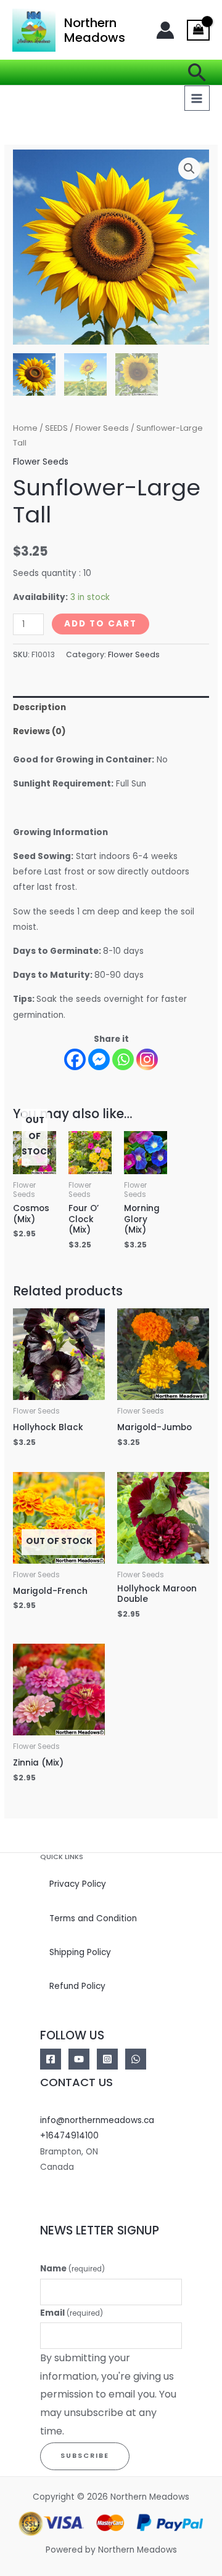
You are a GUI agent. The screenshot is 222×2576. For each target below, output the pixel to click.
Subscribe (85, 2456)
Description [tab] (39, 707)
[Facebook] (75, 1059)
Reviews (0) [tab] (39, 731)
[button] (197, 72)
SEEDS (56, 428)
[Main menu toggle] (197, 98)
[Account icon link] (165, 30)
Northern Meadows (95, 30)
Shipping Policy (80, 1952)
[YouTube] (79, 2059)
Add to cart (101, 624)
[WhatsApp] (136, 2059)
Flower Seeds (102, 428)
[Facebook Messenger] (99, 1059)
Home (25, 428)
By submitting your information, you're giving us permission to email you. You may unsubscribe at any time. (108, 2394)
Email (72, 2313)
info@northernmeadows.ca (97, 2120)
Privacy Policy (78, 1884)
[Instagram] (147, 1059)
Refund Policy (77, 1986)
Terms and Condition (93, 1918)
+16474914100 (69, 2136)
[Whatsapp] (123, 1059)
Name (72, 2269)
